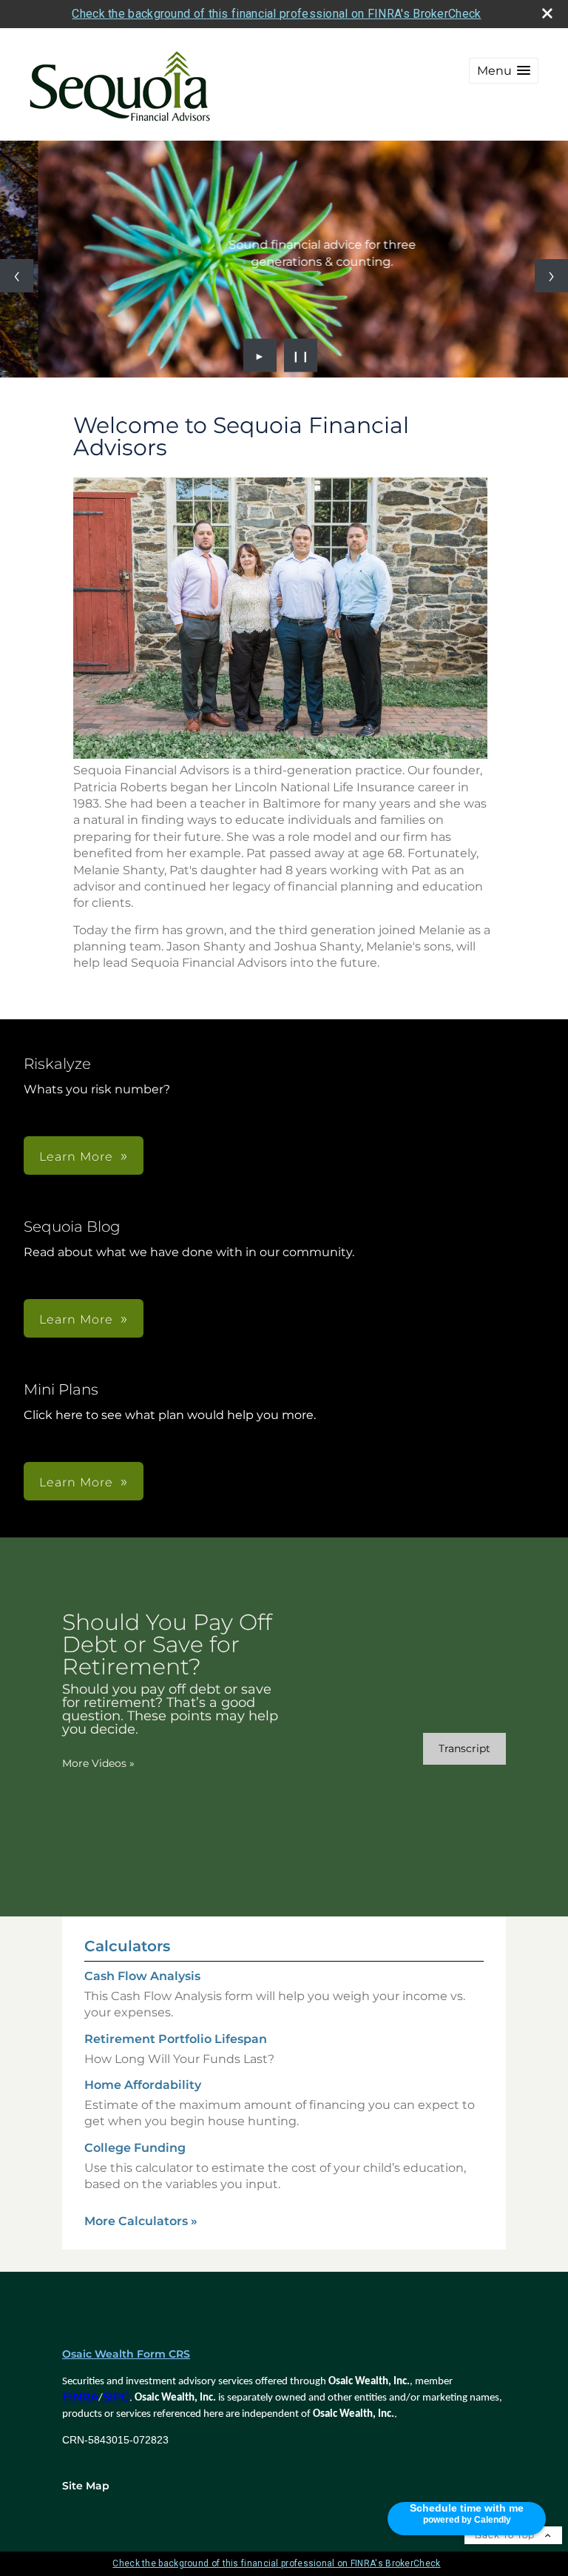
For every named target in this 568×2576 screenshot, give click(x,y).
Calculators (127, 1946)
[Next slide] (551, 276)
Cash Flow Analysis (142, 1976)
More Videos (98, 1763)
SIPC (116, 2397)
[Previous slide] (17, 276)
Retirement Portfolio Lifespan (176, 2039)
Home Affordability (143, 2085)
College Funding (135, 2148)
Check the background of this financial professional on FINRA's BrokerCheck (276, 14)
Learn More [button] (76, 1157)
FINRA (80, 2397)
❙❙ (301, 355)
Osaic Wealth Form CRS (126, 2354)
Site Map (86, 2486)
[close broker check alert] (547, 13)
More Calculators (141, 2221)
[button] (504, 71)
